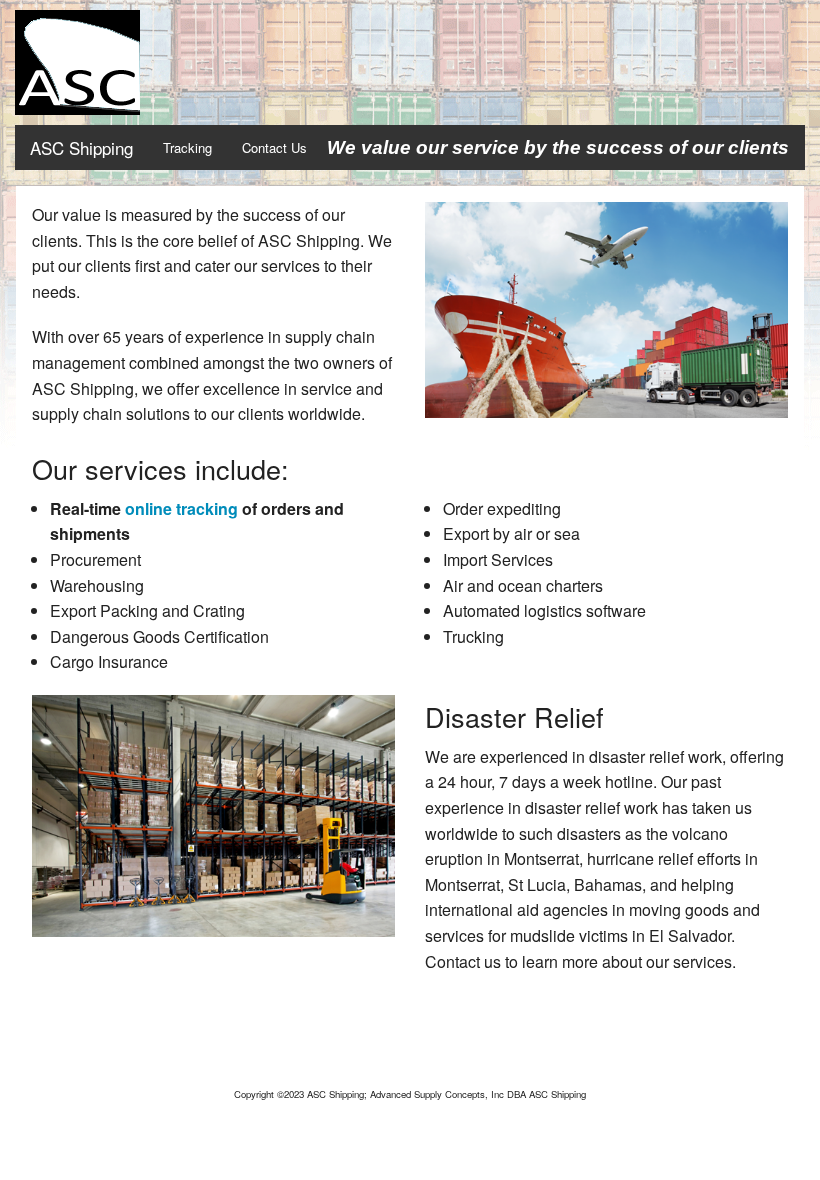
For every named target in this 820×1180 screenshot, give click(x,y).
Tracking (187, 147)
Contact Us (274, 147)
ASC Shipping (81, 147)
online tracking (181, 508)
